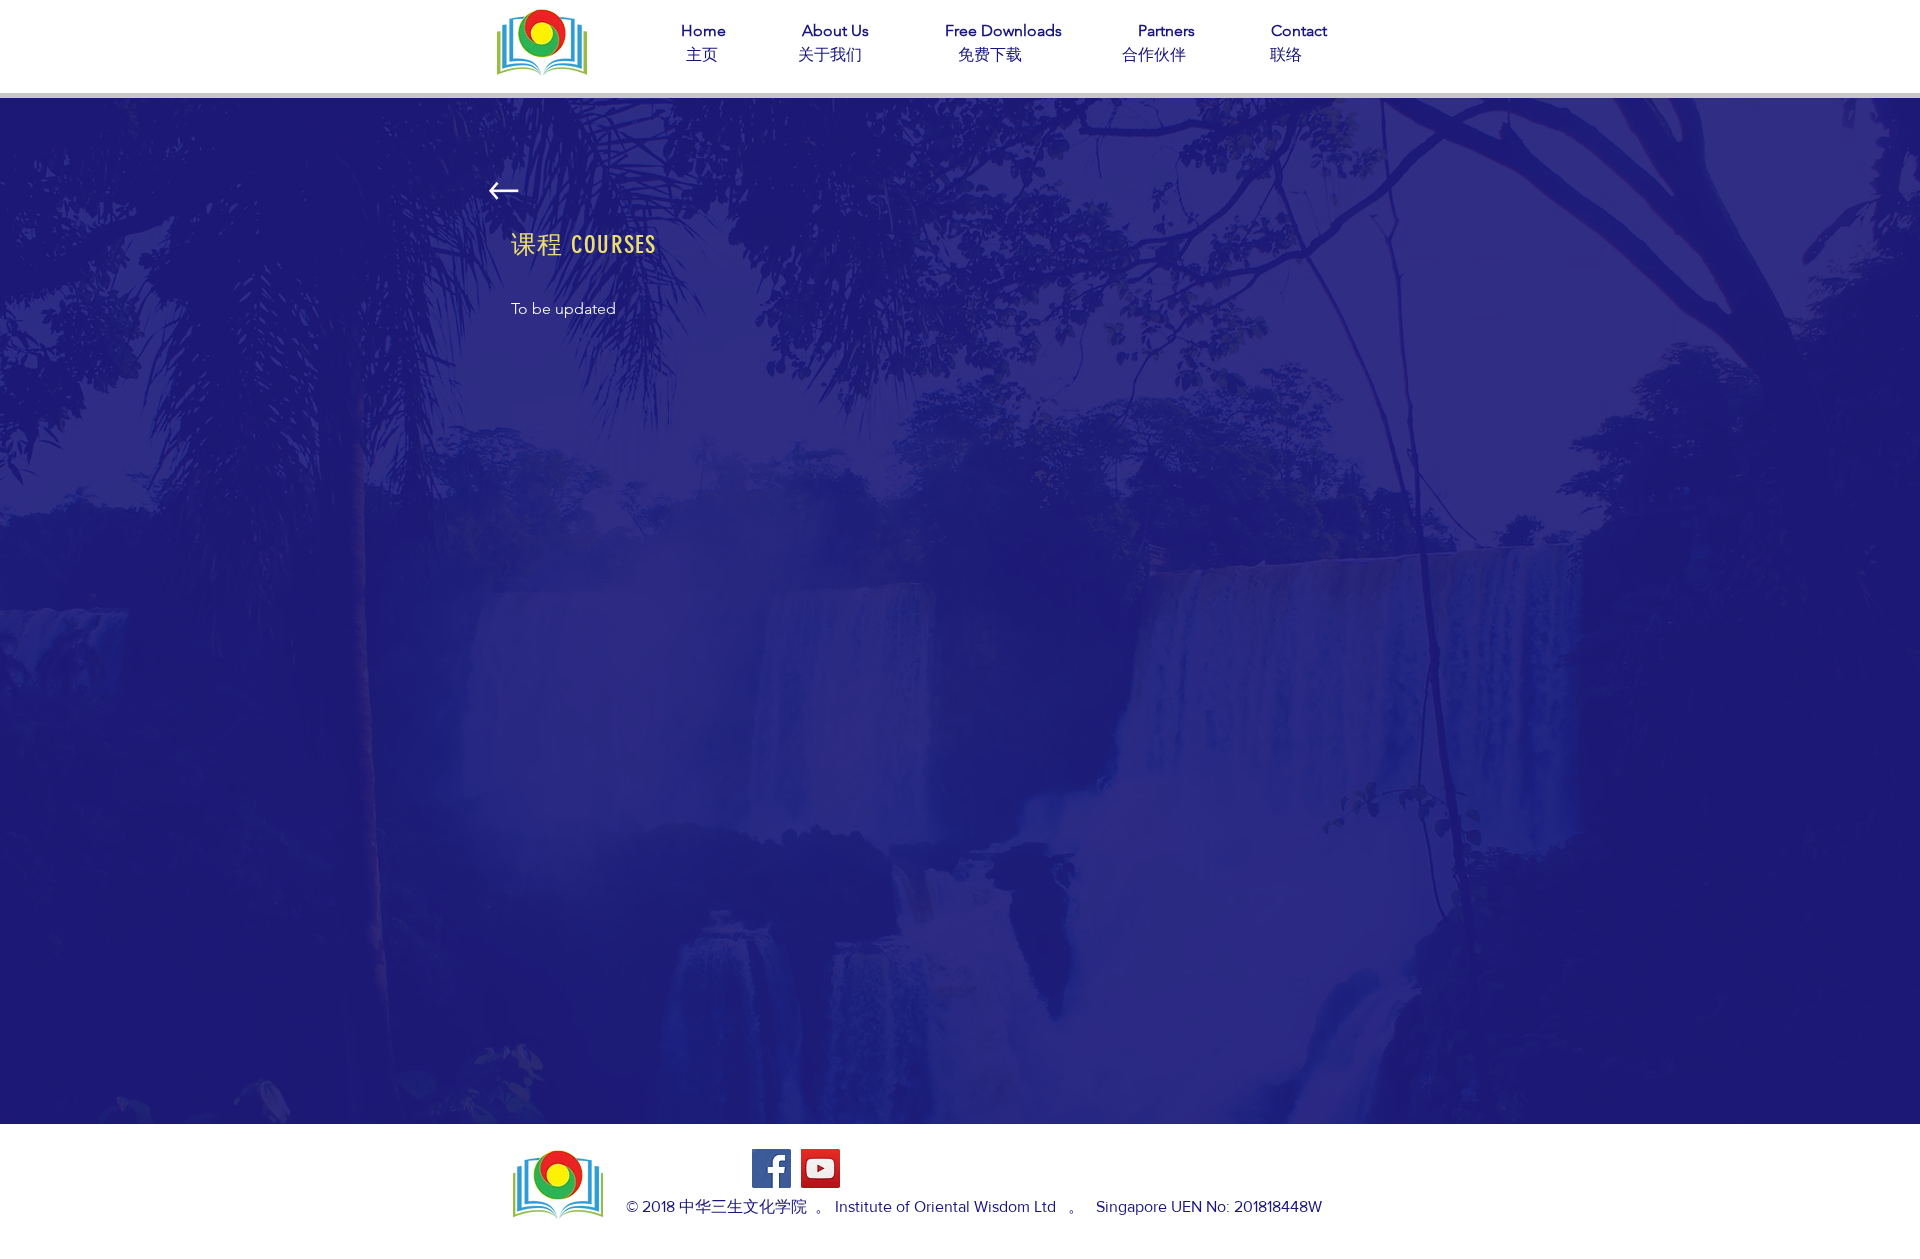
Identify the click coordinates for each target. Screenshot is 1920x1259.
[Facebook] (771, 1168)
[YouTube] (820, 1168)
